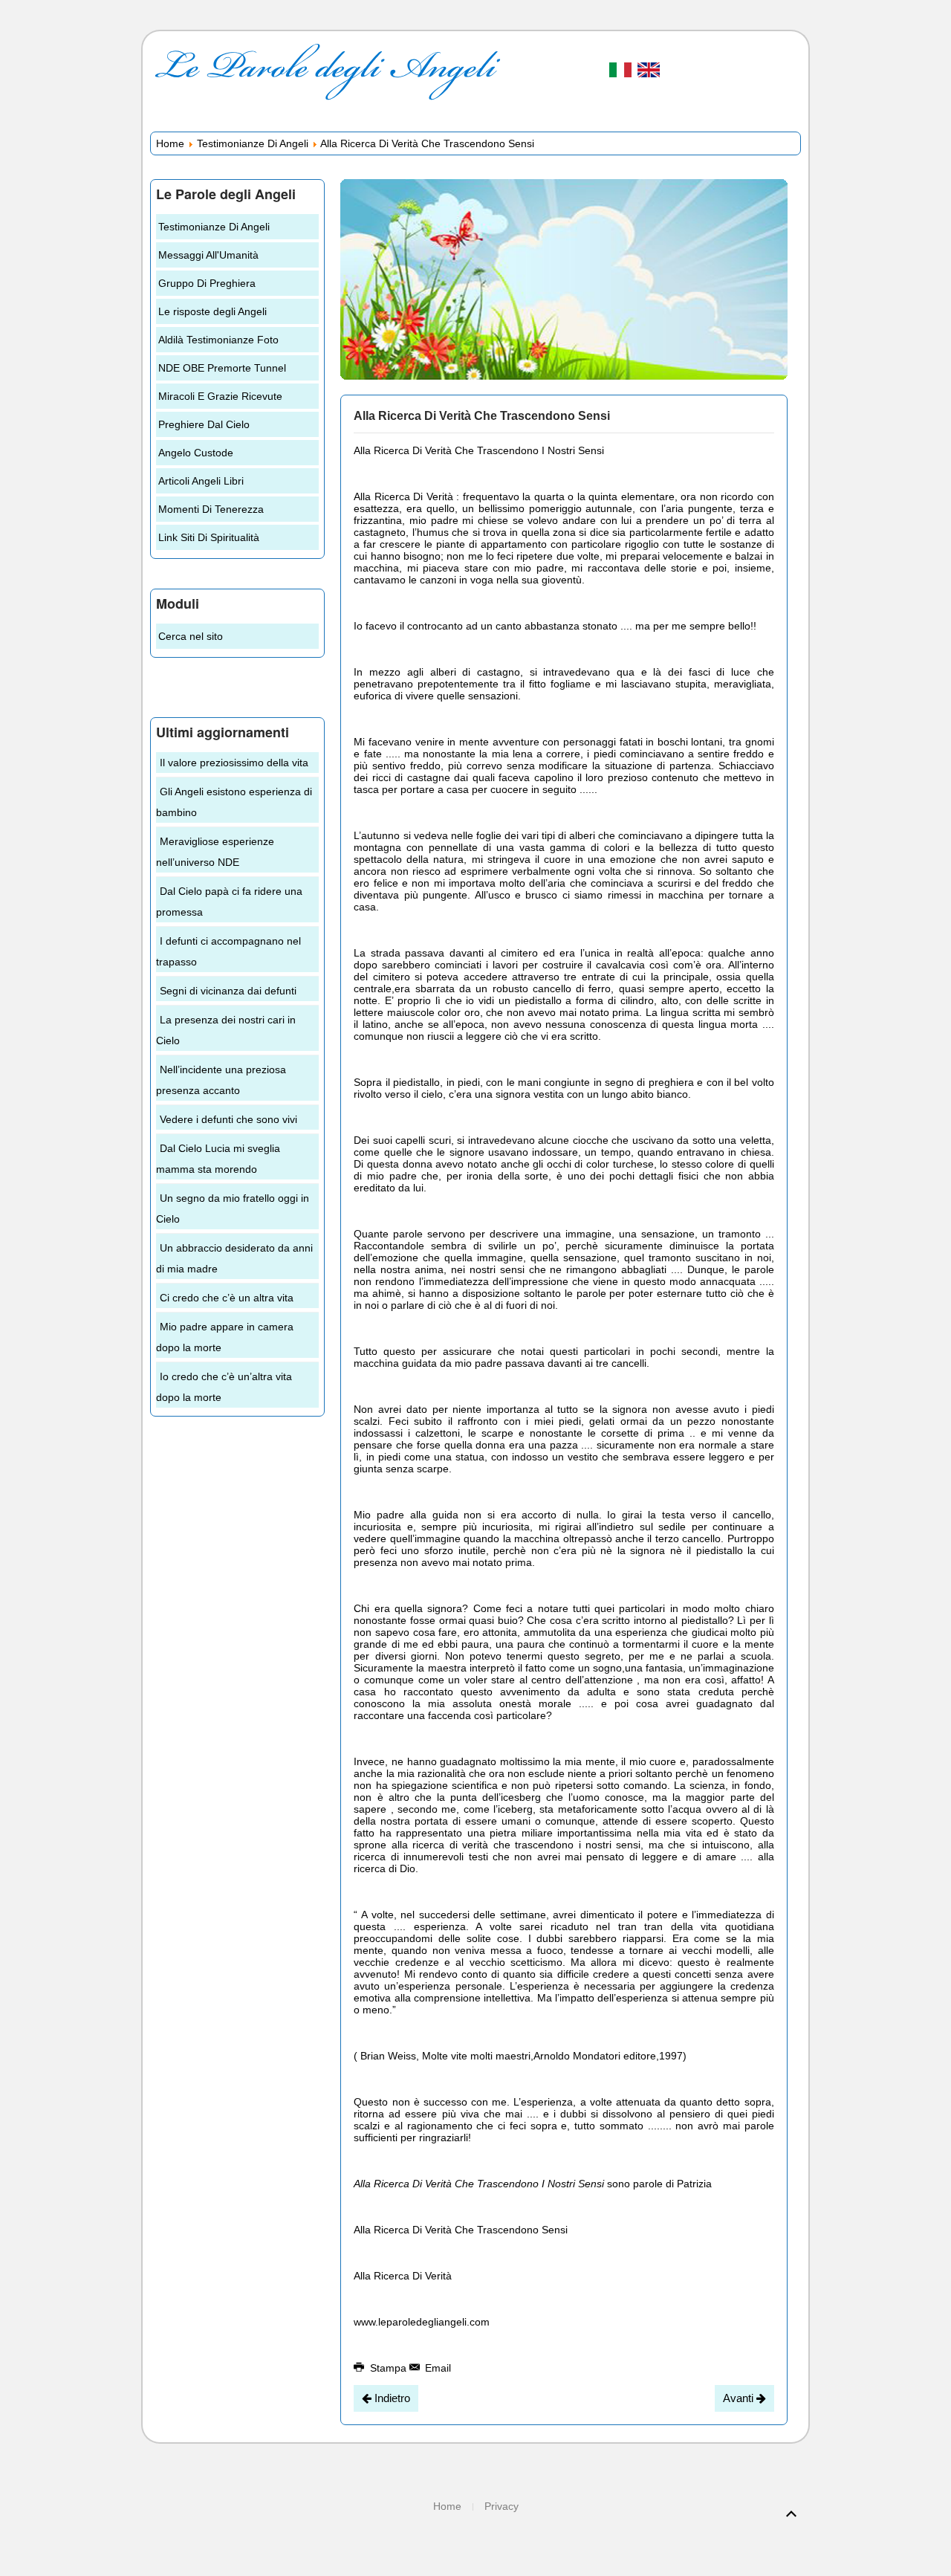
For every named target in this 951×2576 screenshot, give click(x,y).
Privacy (502, 2506)
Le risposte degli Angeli (212, 311)
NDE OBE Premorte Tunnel (222, 368)
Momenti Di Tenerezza (211, 509)
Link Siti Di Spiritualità (209, 537)
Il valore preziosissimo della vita (234, 763)
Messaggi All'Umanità (208, 255)
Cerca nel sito (191, 636)
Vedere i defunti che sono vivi (228, 1119)
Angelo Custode (196, 453)
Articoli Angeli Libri (201, 481)
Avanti (740, 2398)
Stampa (388, 2368)
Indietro (391, 2398)
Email (436, 2368)
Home (170, 143)
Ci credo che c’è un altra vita (227, 1298)
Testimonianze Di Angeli (253, 143)
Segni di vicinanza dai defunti (228, 991)
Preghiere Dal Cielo (204, 424)
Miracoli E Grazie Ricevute (220, 396)
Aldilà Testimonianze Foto (218, 340)
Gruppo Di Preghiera (207, 283)
